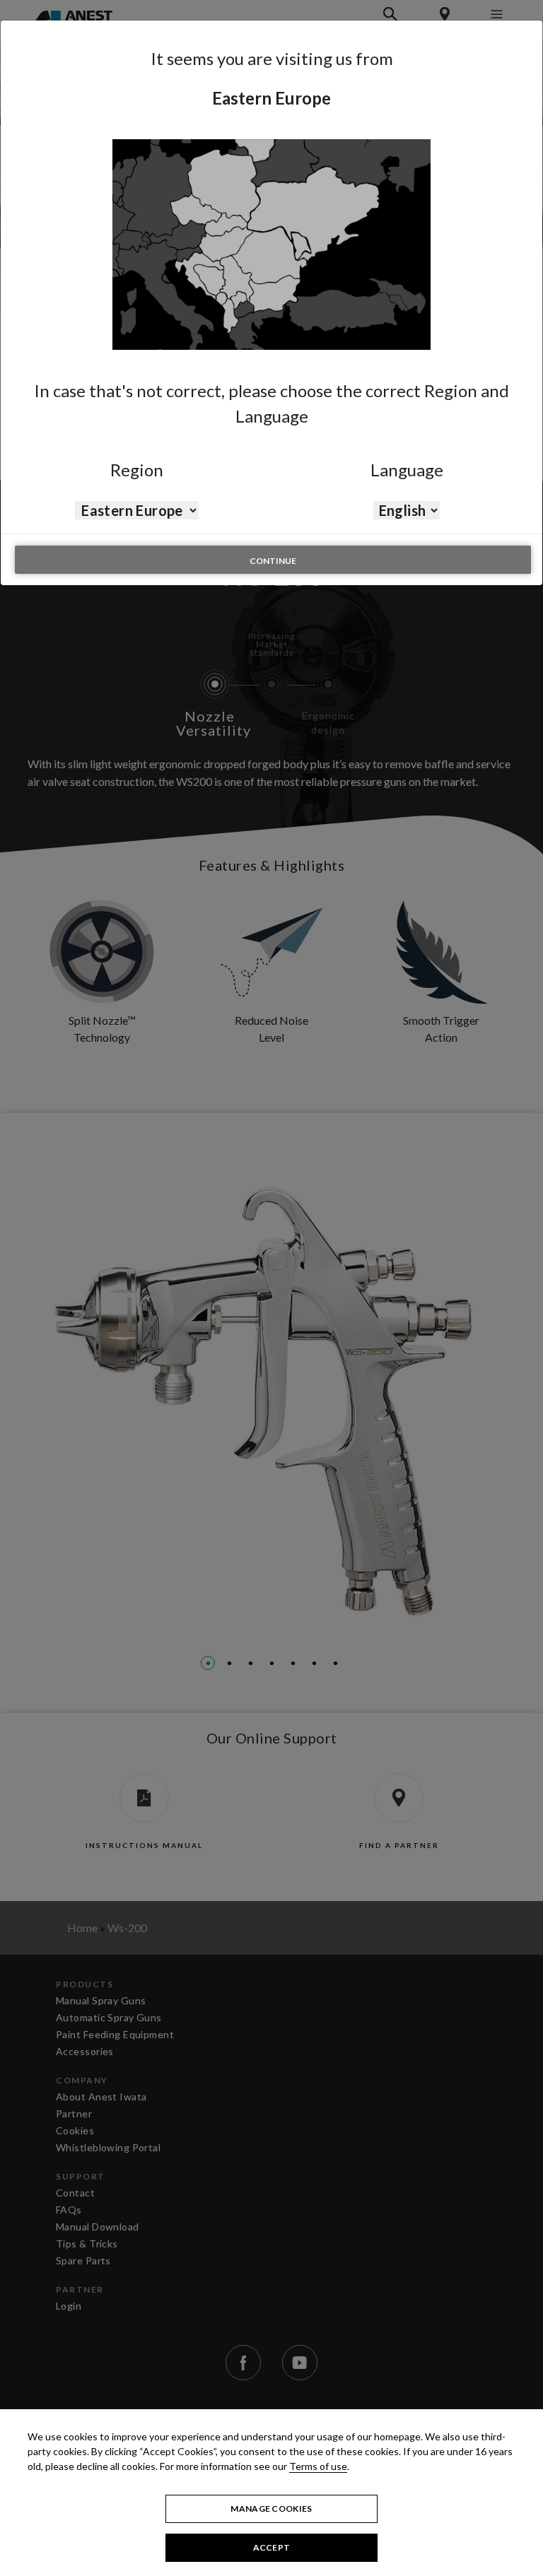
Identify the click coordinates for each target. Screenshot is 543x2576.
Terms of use (318, 2466)
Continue (273, 561)
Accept (272, 2547)
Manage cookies (271, 2509)
